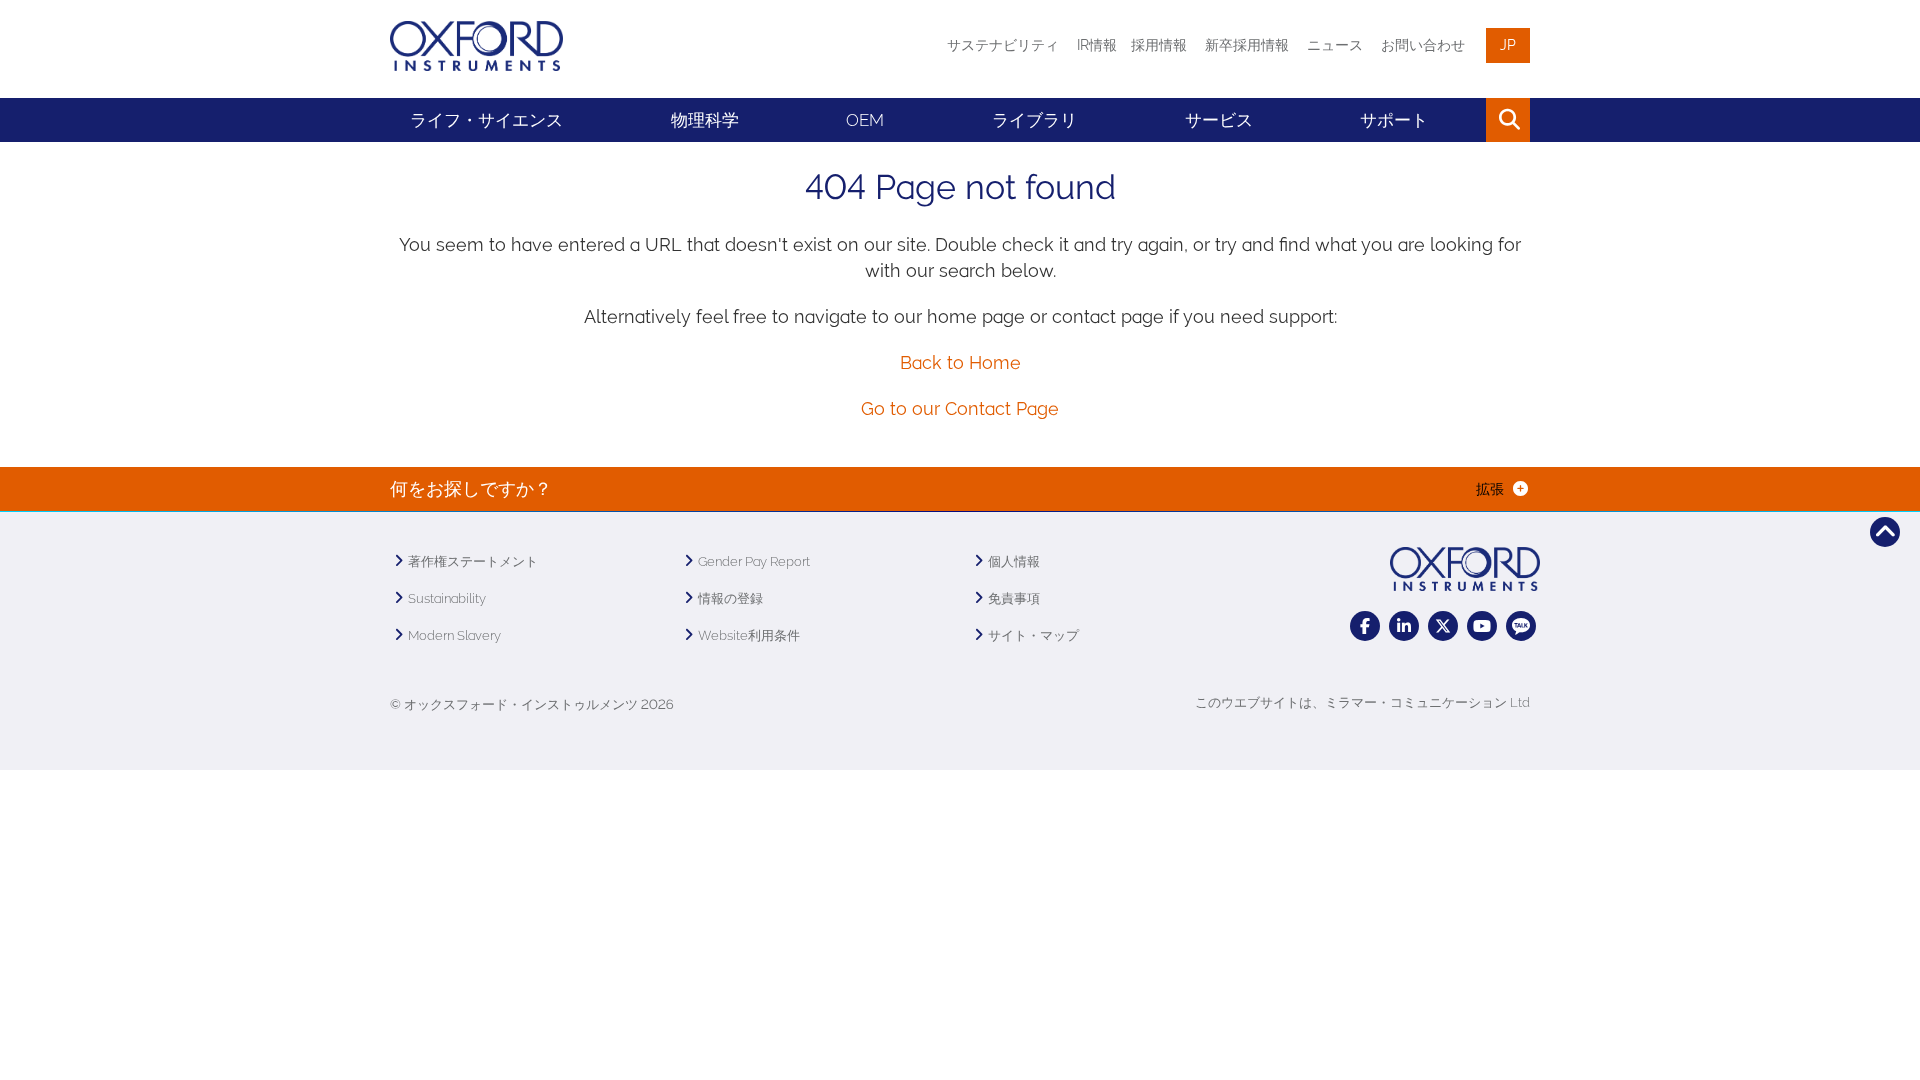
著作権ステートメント (473, 561)
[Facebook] (1365, 626)
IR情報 (1097, 45)
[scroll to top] (1885, 532)
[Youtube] (1482, 626)
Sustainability (447, 598)
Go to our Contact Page (960, 408)
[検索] (1462, 120)
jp (1508, 45)
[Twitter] (1443, 626)
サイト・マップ (1033, 635)
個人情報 (1014, 561)
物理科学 (705, 120)
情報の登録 (730, 598)
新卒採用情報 (1247, 45)
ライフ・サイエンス (486, 120)
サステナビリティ (1003, 45)
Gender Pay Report (754, 561)
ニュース (1335, 45)
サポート (1394, 120)
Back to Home (960, 362)
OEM (865, 120)
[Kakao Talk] (1521, 626)
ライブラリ (1034, 120)
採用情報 (1159, 45)
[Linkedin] (1404, 626)
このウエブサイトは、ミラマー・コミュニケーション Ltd (1362, 702)
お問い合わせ (1423, 45)
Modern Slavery (454, 635)
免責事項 (1014, 598)
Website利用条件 (749, 635)
